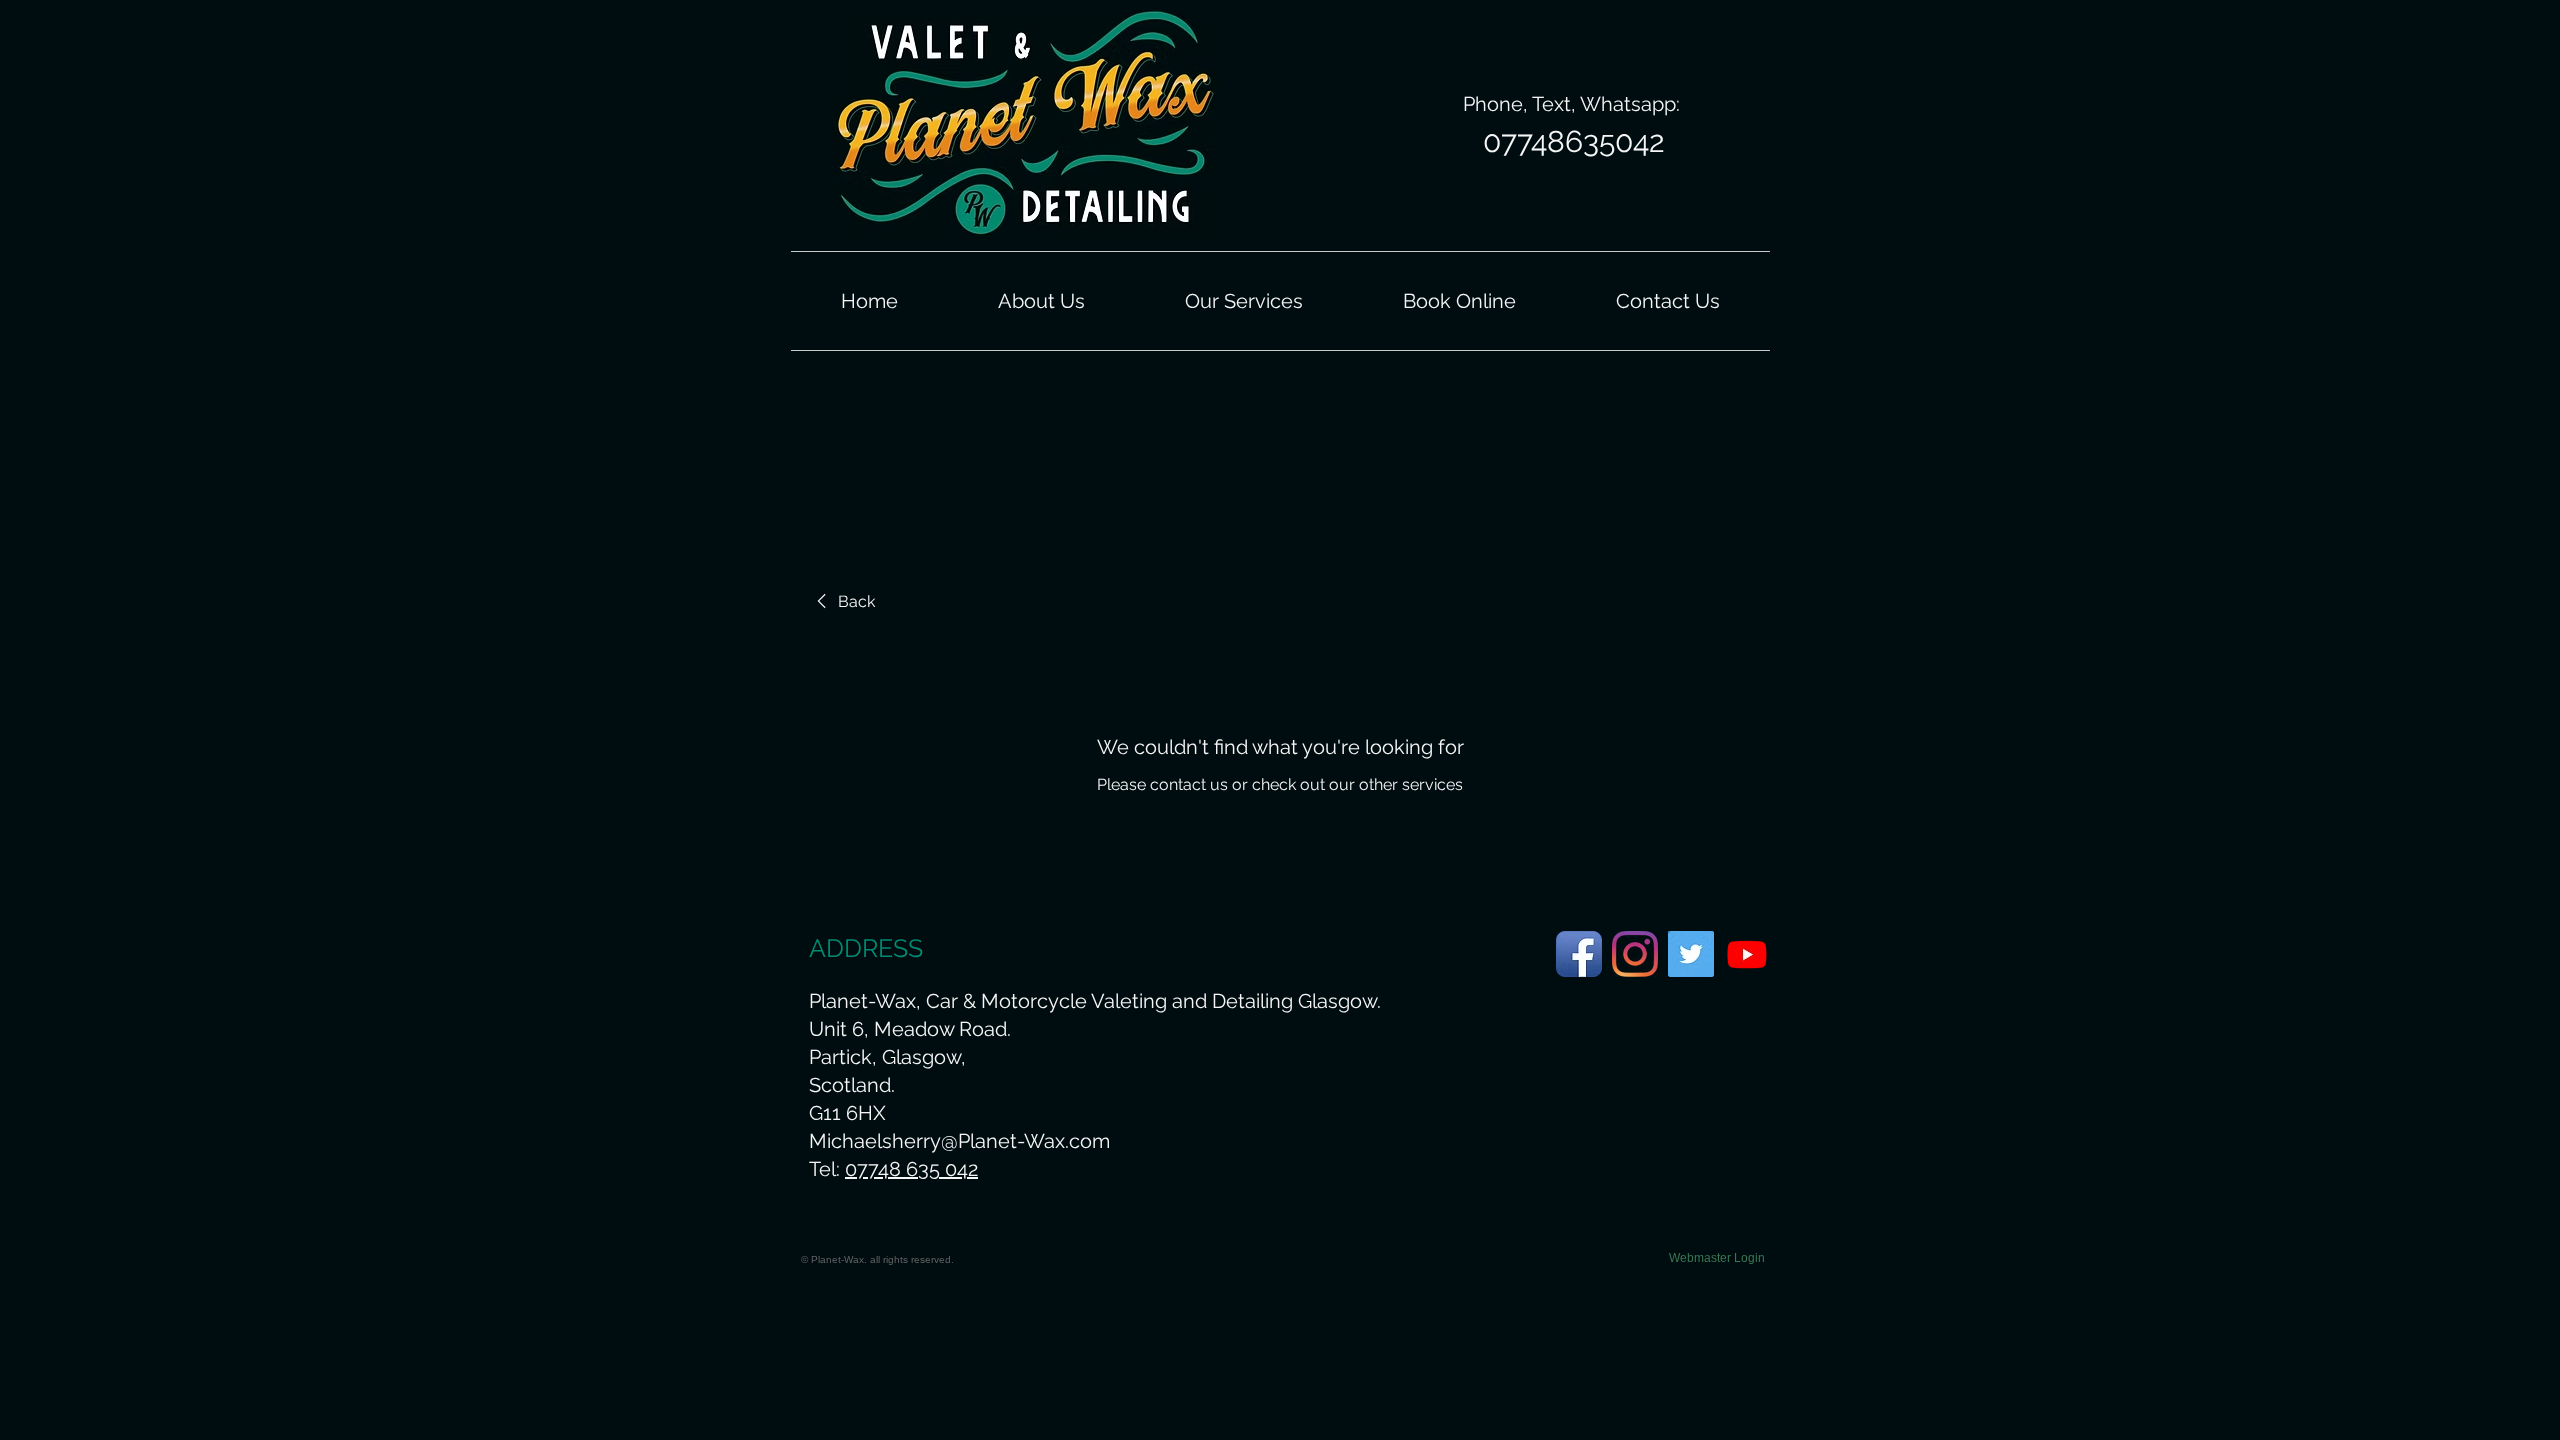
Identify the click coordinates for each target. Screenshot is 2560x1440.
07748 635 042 (911, 1169)
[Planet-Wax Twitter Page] (1691, 954)
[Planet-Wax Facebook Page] (1579, 954)
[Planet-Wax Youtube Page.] (1747, 954)
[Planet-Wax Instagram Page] (1635, 954)
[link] (842, 602)
